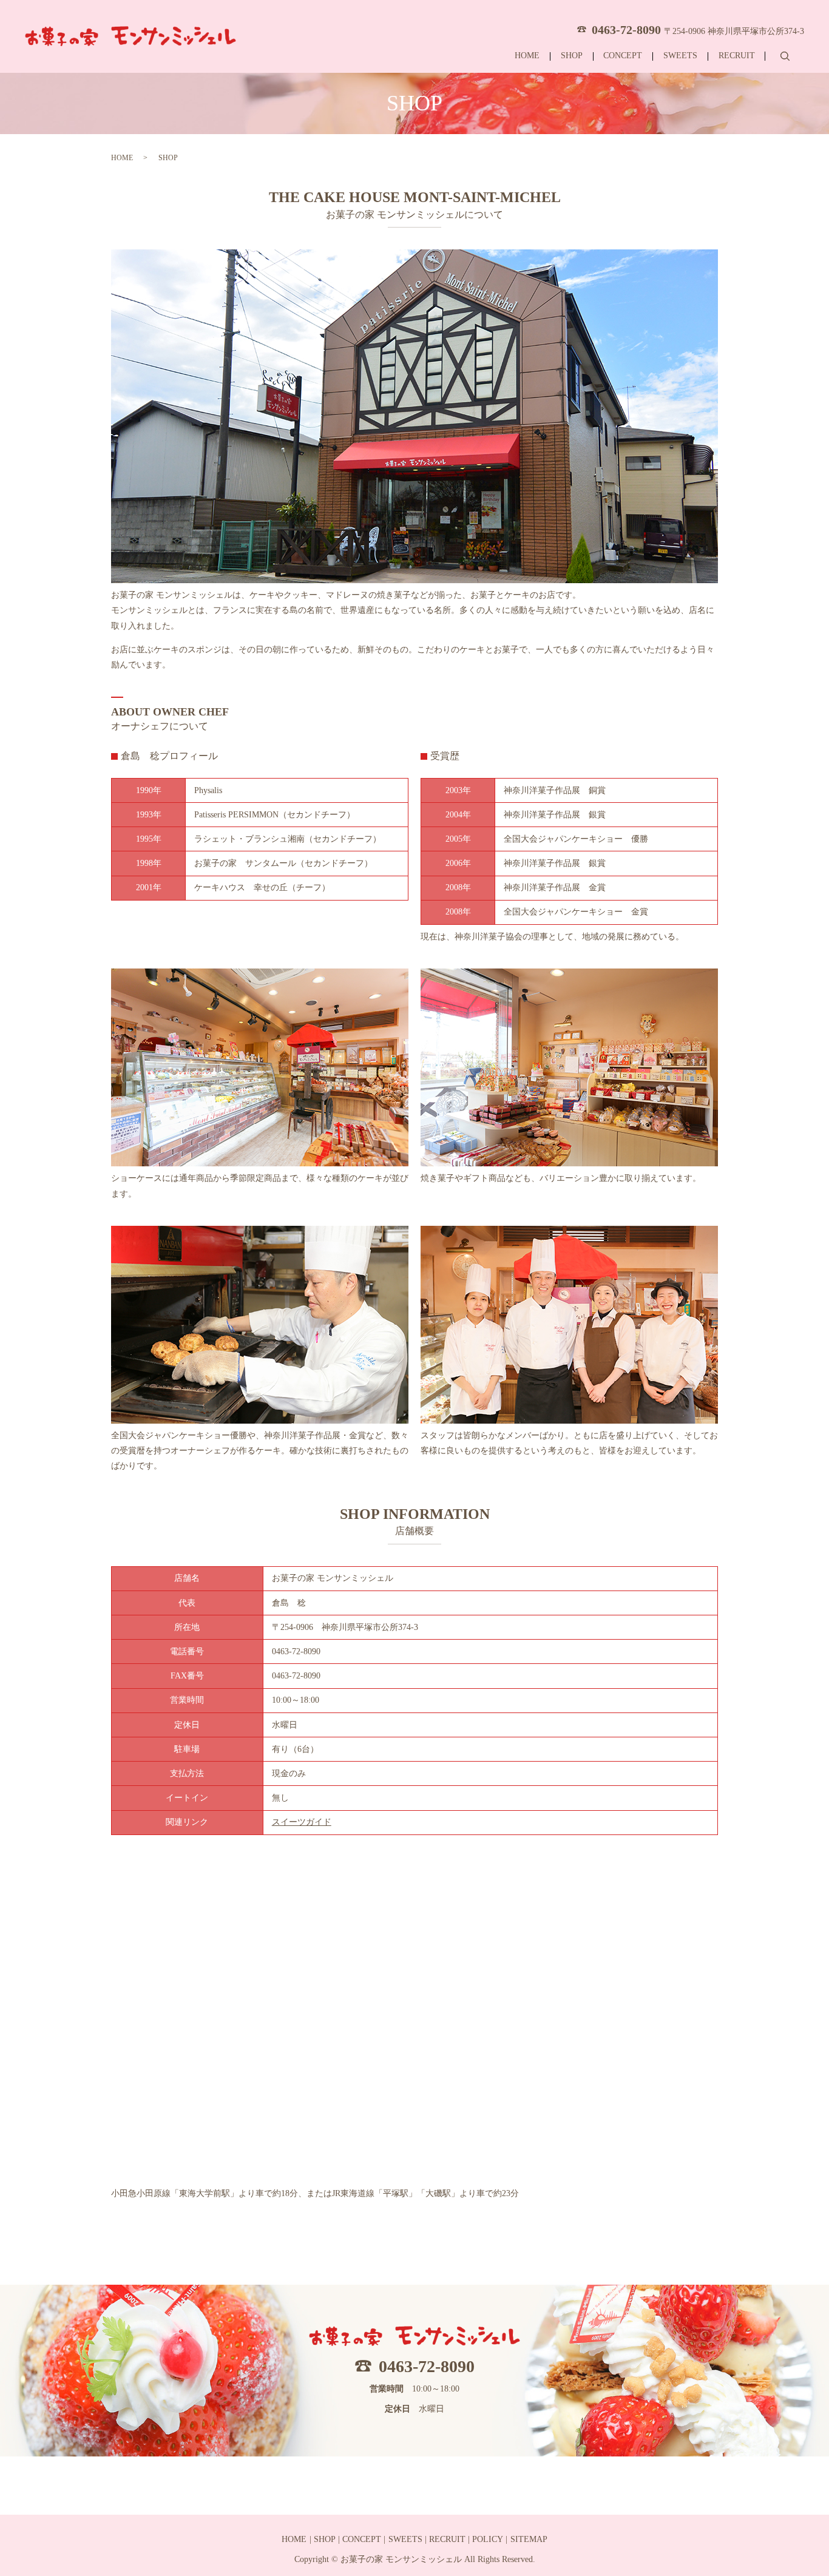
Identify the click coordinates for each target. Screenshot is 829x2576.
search (785, 56)
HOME (527, 56)
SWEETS (680, 56)
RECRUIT (737, 56)
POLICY (488, 2539)
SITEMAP (529, 2539)
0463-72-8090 (427, 2366)
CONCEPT (623, 56)
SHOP (572, 56)
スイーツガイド (302, 1822)
